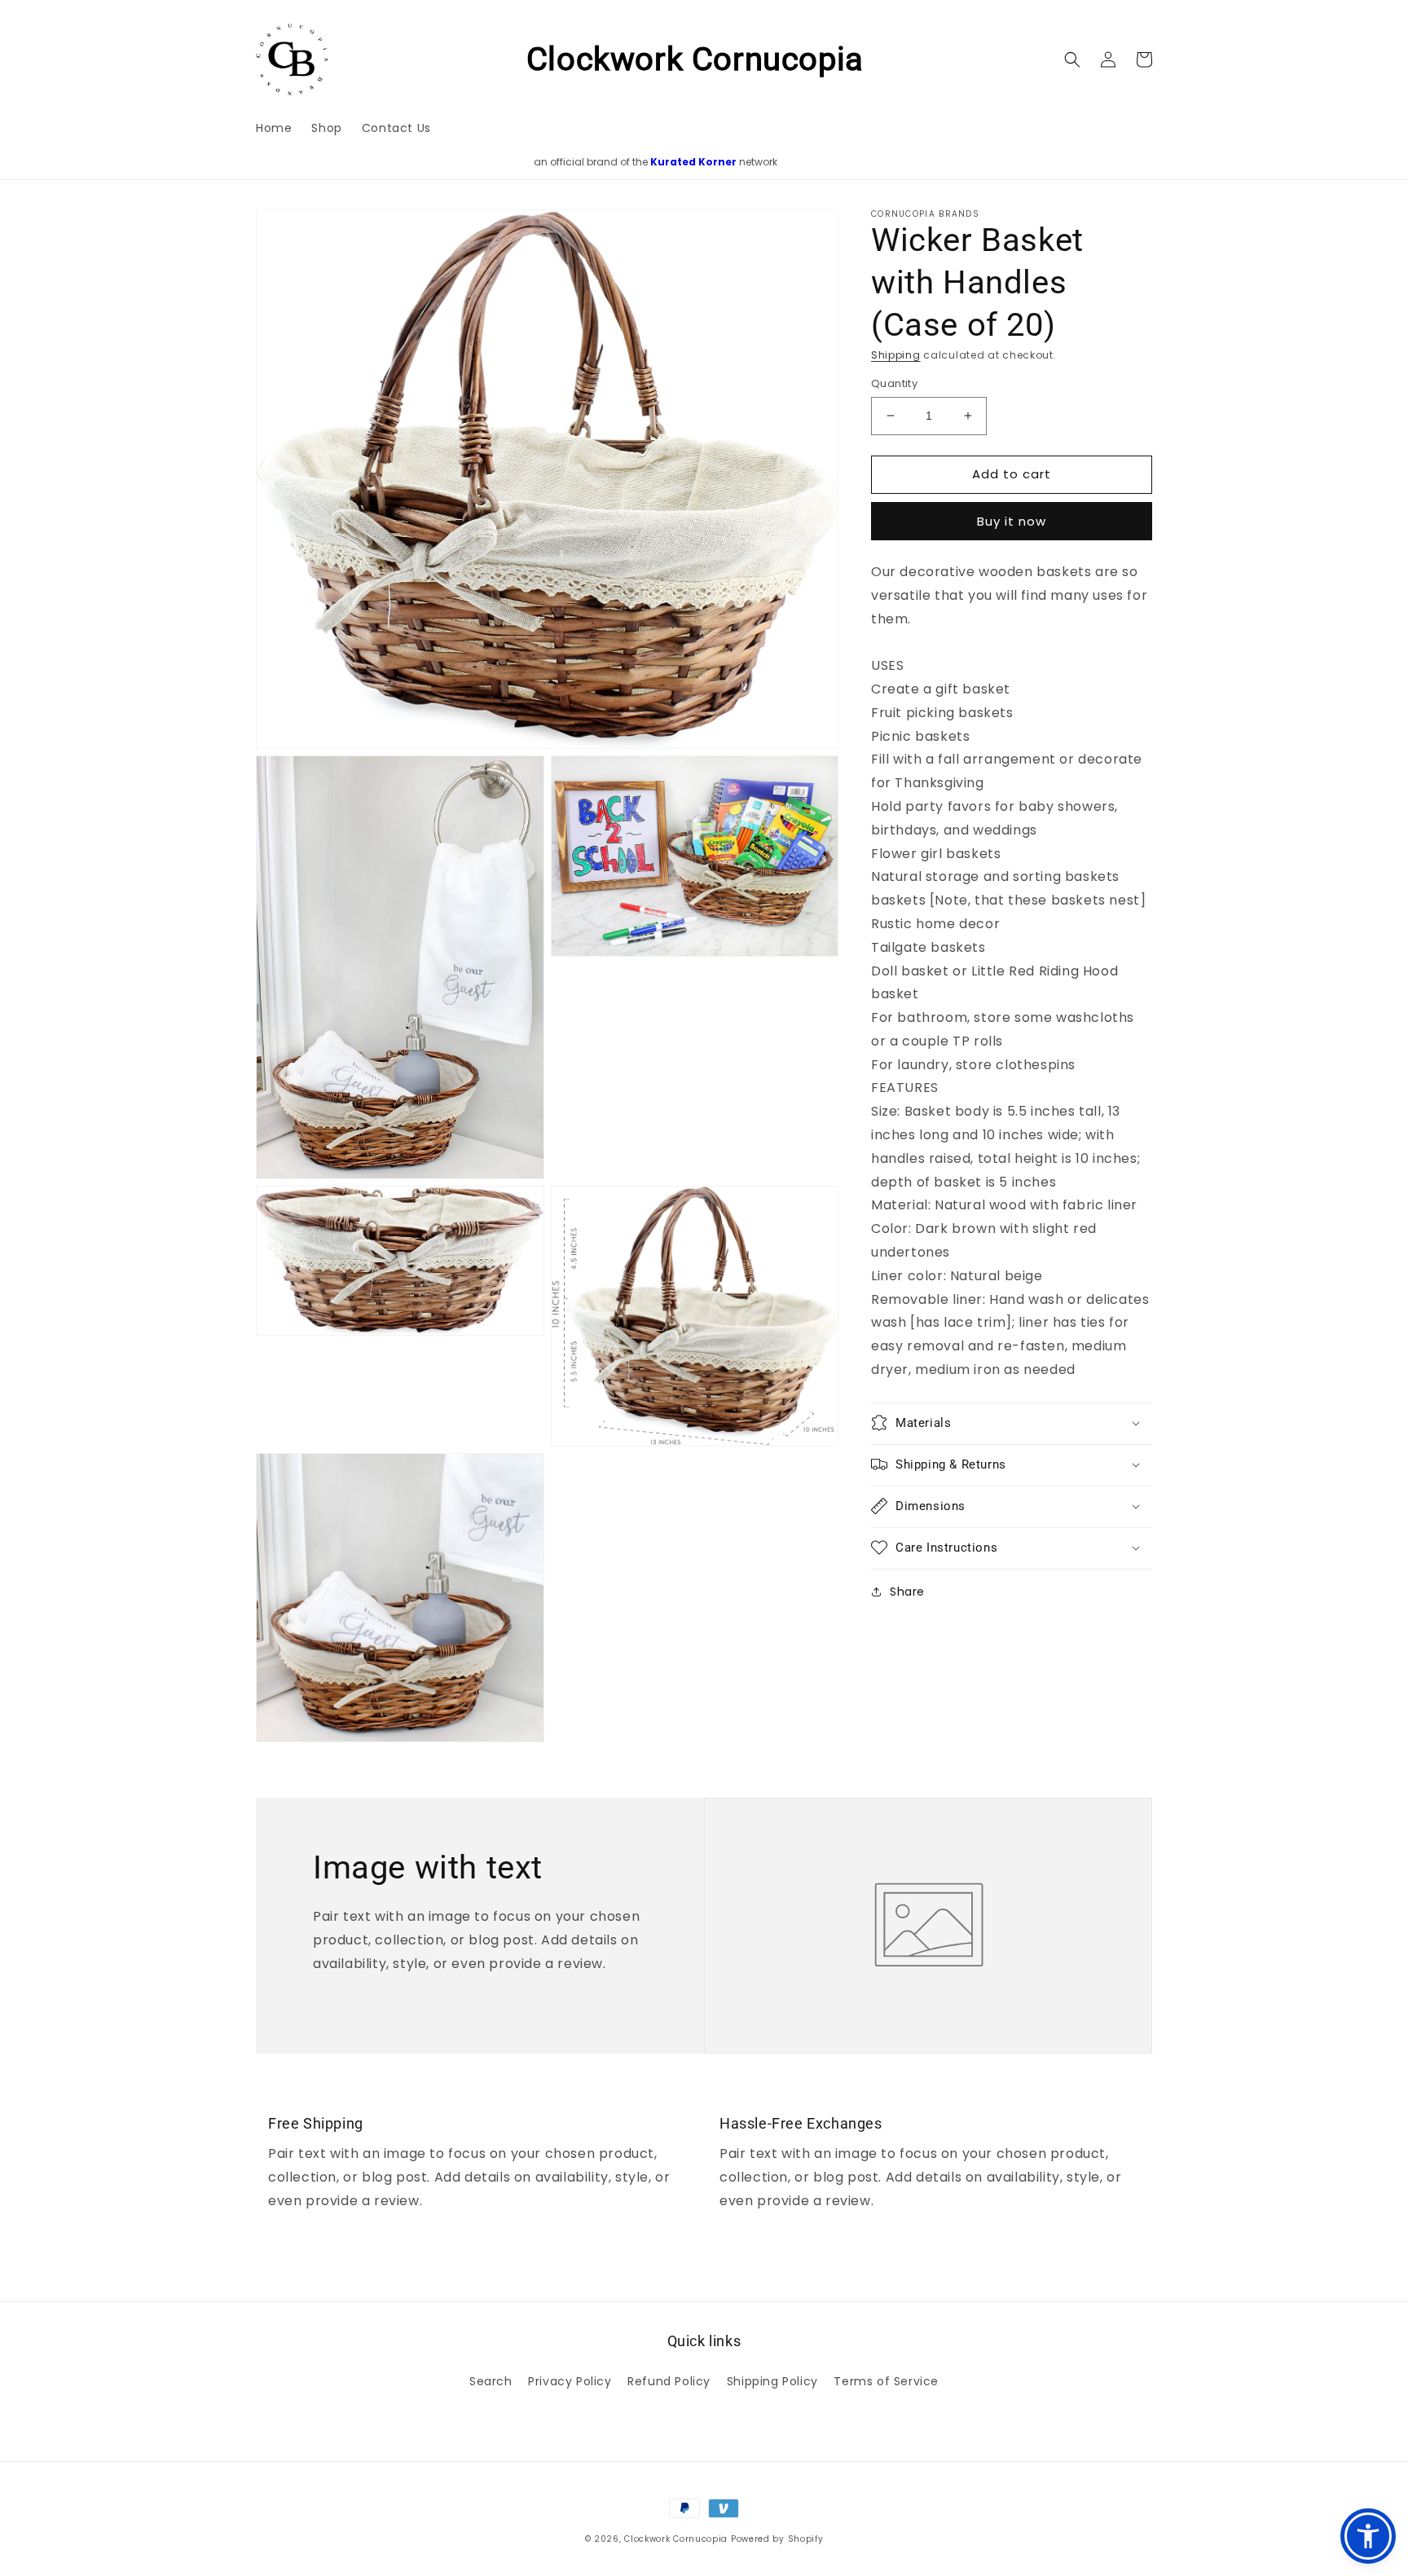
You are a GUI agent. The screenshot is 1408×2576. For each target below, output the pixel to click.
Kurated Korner (693, 162)
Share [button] (907, 1591)
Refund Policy (669, 2381)
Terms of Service (886, 2381)
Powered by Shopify (777, 2539)
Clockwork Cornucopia (676, 2539)
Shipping (896, 355)
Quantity (894, 383)
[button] (1072, 59)
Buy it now (1012, 521)
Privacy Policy (570, 2381)
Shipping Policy (772, 2381)
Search (491, 2381)
